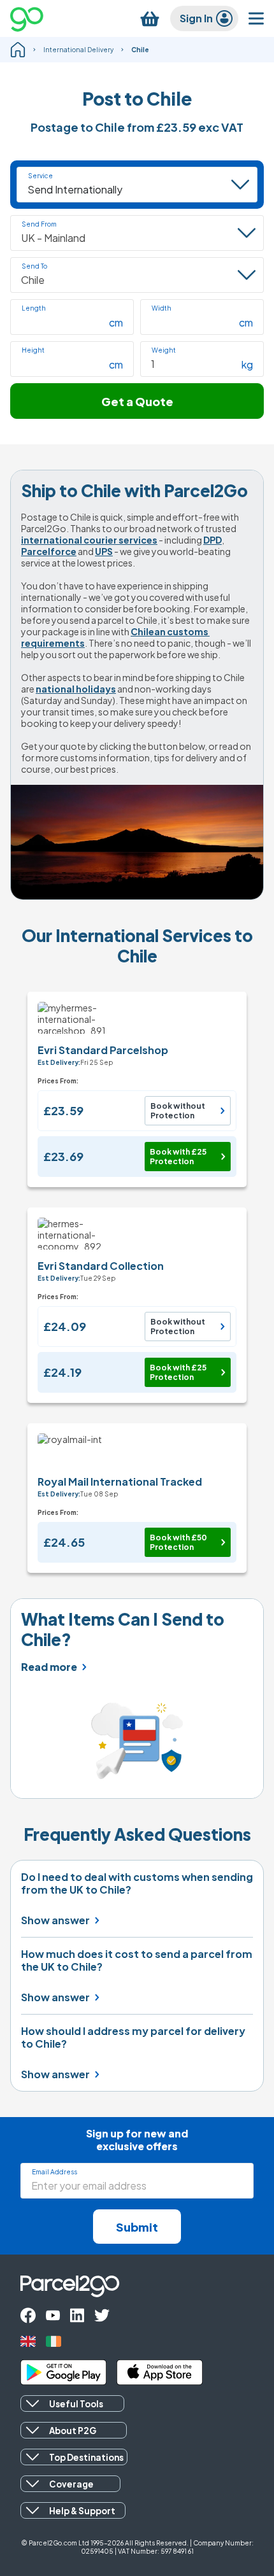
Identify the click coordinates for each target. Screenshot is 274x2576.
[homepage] (18, 50)
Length (34, 308)
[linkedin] (77, 2315)
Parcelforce (49, 551)
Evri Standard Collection (101, 1266)
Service (40, 176)
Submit (137, 2227)
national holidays (76, 689)
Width (162, 308)
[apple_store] (160, 2372)
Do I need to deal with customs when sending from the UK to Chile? (137, 1883)
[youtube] (53, 2315)
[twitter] (102, 2315)
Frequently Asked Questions (137, 1834)
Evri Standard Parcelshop (103, 1050)
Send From (39, 224)
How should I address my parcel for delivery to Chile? (133, 2038)
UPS (104, 551)
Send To (34, 266)
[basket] (150, 19)
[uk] (28, 2341)
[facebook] (28, 2315)
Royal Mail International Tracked (120, 1482)
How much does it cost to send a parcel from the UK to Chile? (137, 1960)
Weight (164, 350)
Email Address (54, 2172)
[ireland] (54, 2341)
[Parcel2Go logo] (37, 18)
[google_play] (63, 2372)
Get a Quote (137, 401)
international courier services (89, 540)
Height (33, 350)
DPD (213, 540)
